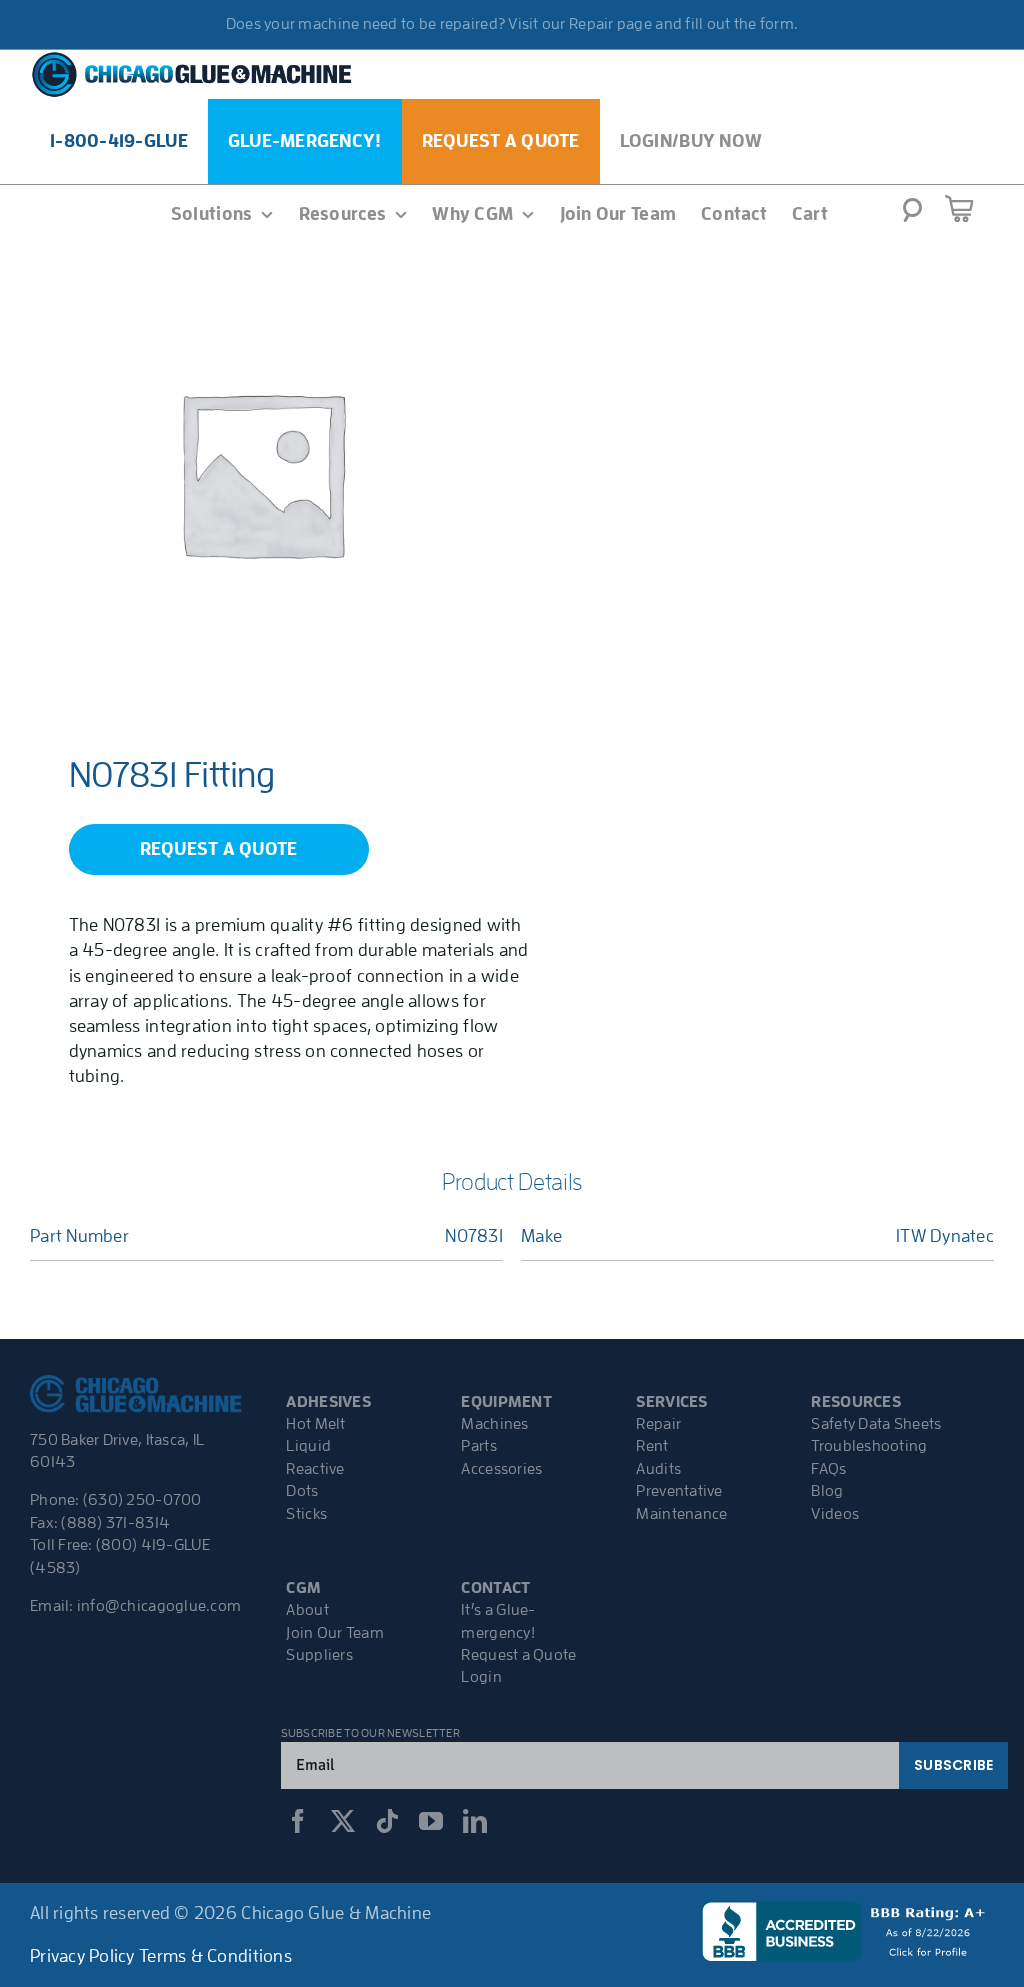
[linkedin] (475, 1821)
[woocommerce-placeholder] (261, 472)
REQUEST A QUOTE (219, 849)
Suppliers (319, 1655)
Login (481, 1677)
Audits (658, 1469)
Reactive (315, 1469)
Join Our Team (335, 1633)
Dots (302, 1491)
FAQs (828, 1469)
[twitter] (343, 1821)
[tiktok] (387, 1821)
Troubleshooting (869, 1446)
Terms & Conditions (215, 1956)
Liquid (308, 1446)
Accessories (501, 1469)
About (307, 1610)
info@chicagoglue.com (159, 1606)
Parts (478, 1446)
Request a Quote (518, 1655)
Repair (658, 1424)
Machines (494, 1424)
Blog (827, 1491)
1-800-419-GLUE (119, 141)
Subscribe (953, 1765)
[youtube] (431, 1821)
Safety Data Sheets (876, 1424)
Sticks (306, 1514)
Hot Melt (315, 1424)
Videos (835, 1514)
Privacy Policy (82, 1956)
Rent (652, 1446)
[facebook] (298, 1821)
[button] (912, 216)
